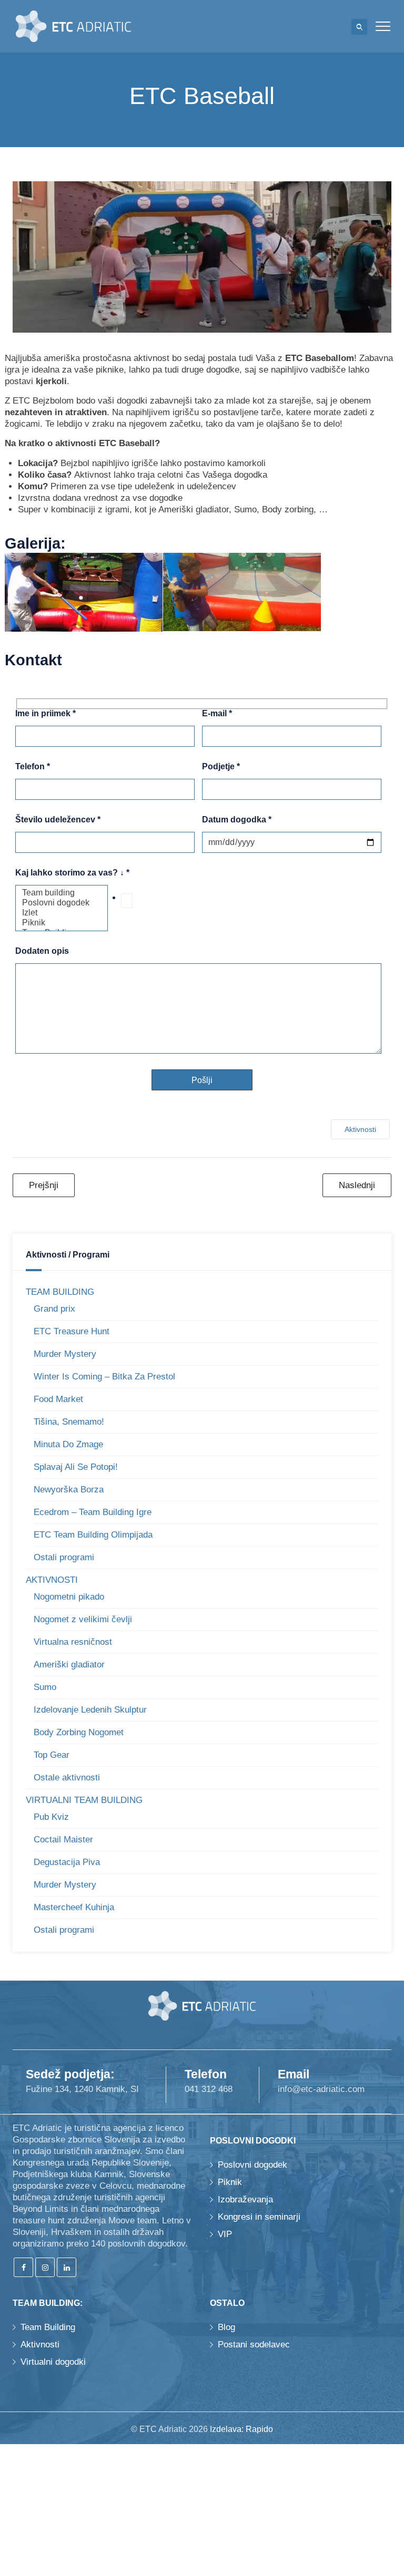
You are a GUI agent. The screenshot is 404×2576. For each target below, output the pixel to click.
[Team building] (62, 893)
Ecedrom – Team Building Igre (93, 1512)
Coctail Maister (63, 1840)
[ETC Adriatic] (73, 26)
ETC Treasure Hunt (72, 1331)
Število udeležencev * (58, 820)
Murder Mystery (65, 1354)
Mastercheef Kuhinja (74, 1907)
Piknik (230, 2182)
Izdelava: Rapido (241, 2429)
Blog (226, 2327)
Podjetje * (221, 767)
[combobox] (151, 898)
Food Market (58, 1399)
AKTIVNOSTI (52, 1580)
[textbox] (127, 901)
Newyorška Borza (69, 1490)
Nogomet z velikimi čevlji (83, 1619)
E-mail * (217, 714)
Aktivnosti (360, 1129)
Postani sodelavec (254, 2345)
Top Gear (52, 1755)
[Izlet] (62, 913)
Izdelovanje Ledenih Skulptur (90, 1710)
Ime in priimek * (46, 714)
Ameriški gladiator (69, 1665)
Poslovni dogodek (252, 2165)
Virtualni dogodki (53, 2362)
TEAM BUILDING (60, 1292)
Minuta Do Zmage (68, 1444)
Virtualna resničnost (73, 1642)
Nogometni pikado (69, 1597)
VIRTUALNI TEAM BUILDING (84, 1800)
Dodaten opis (42, 951)
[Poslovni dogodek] (62, 903)
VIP (225, 2234)
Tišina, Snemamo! (69, 1422)
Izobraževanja (245, 2199)
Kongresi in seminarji (259, 2217)
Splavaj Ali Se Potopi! (76, 1467)
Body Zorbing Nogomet (79, 1732)
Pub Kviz (51, 1817)
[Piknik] (62, 923)
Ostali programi (64, 1557)
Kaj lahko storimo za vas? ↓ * (72, 873)
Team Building (48, 2327)
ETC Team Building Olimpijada (93, 1535)
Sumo (45, 1687)
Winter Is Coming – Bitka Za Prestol (104, 1377)
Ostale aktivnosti (67, 1778)
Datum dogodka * (237, 820)
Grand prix (54, 1309)
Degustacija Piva (67, 1862)
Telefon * (33, 767)
